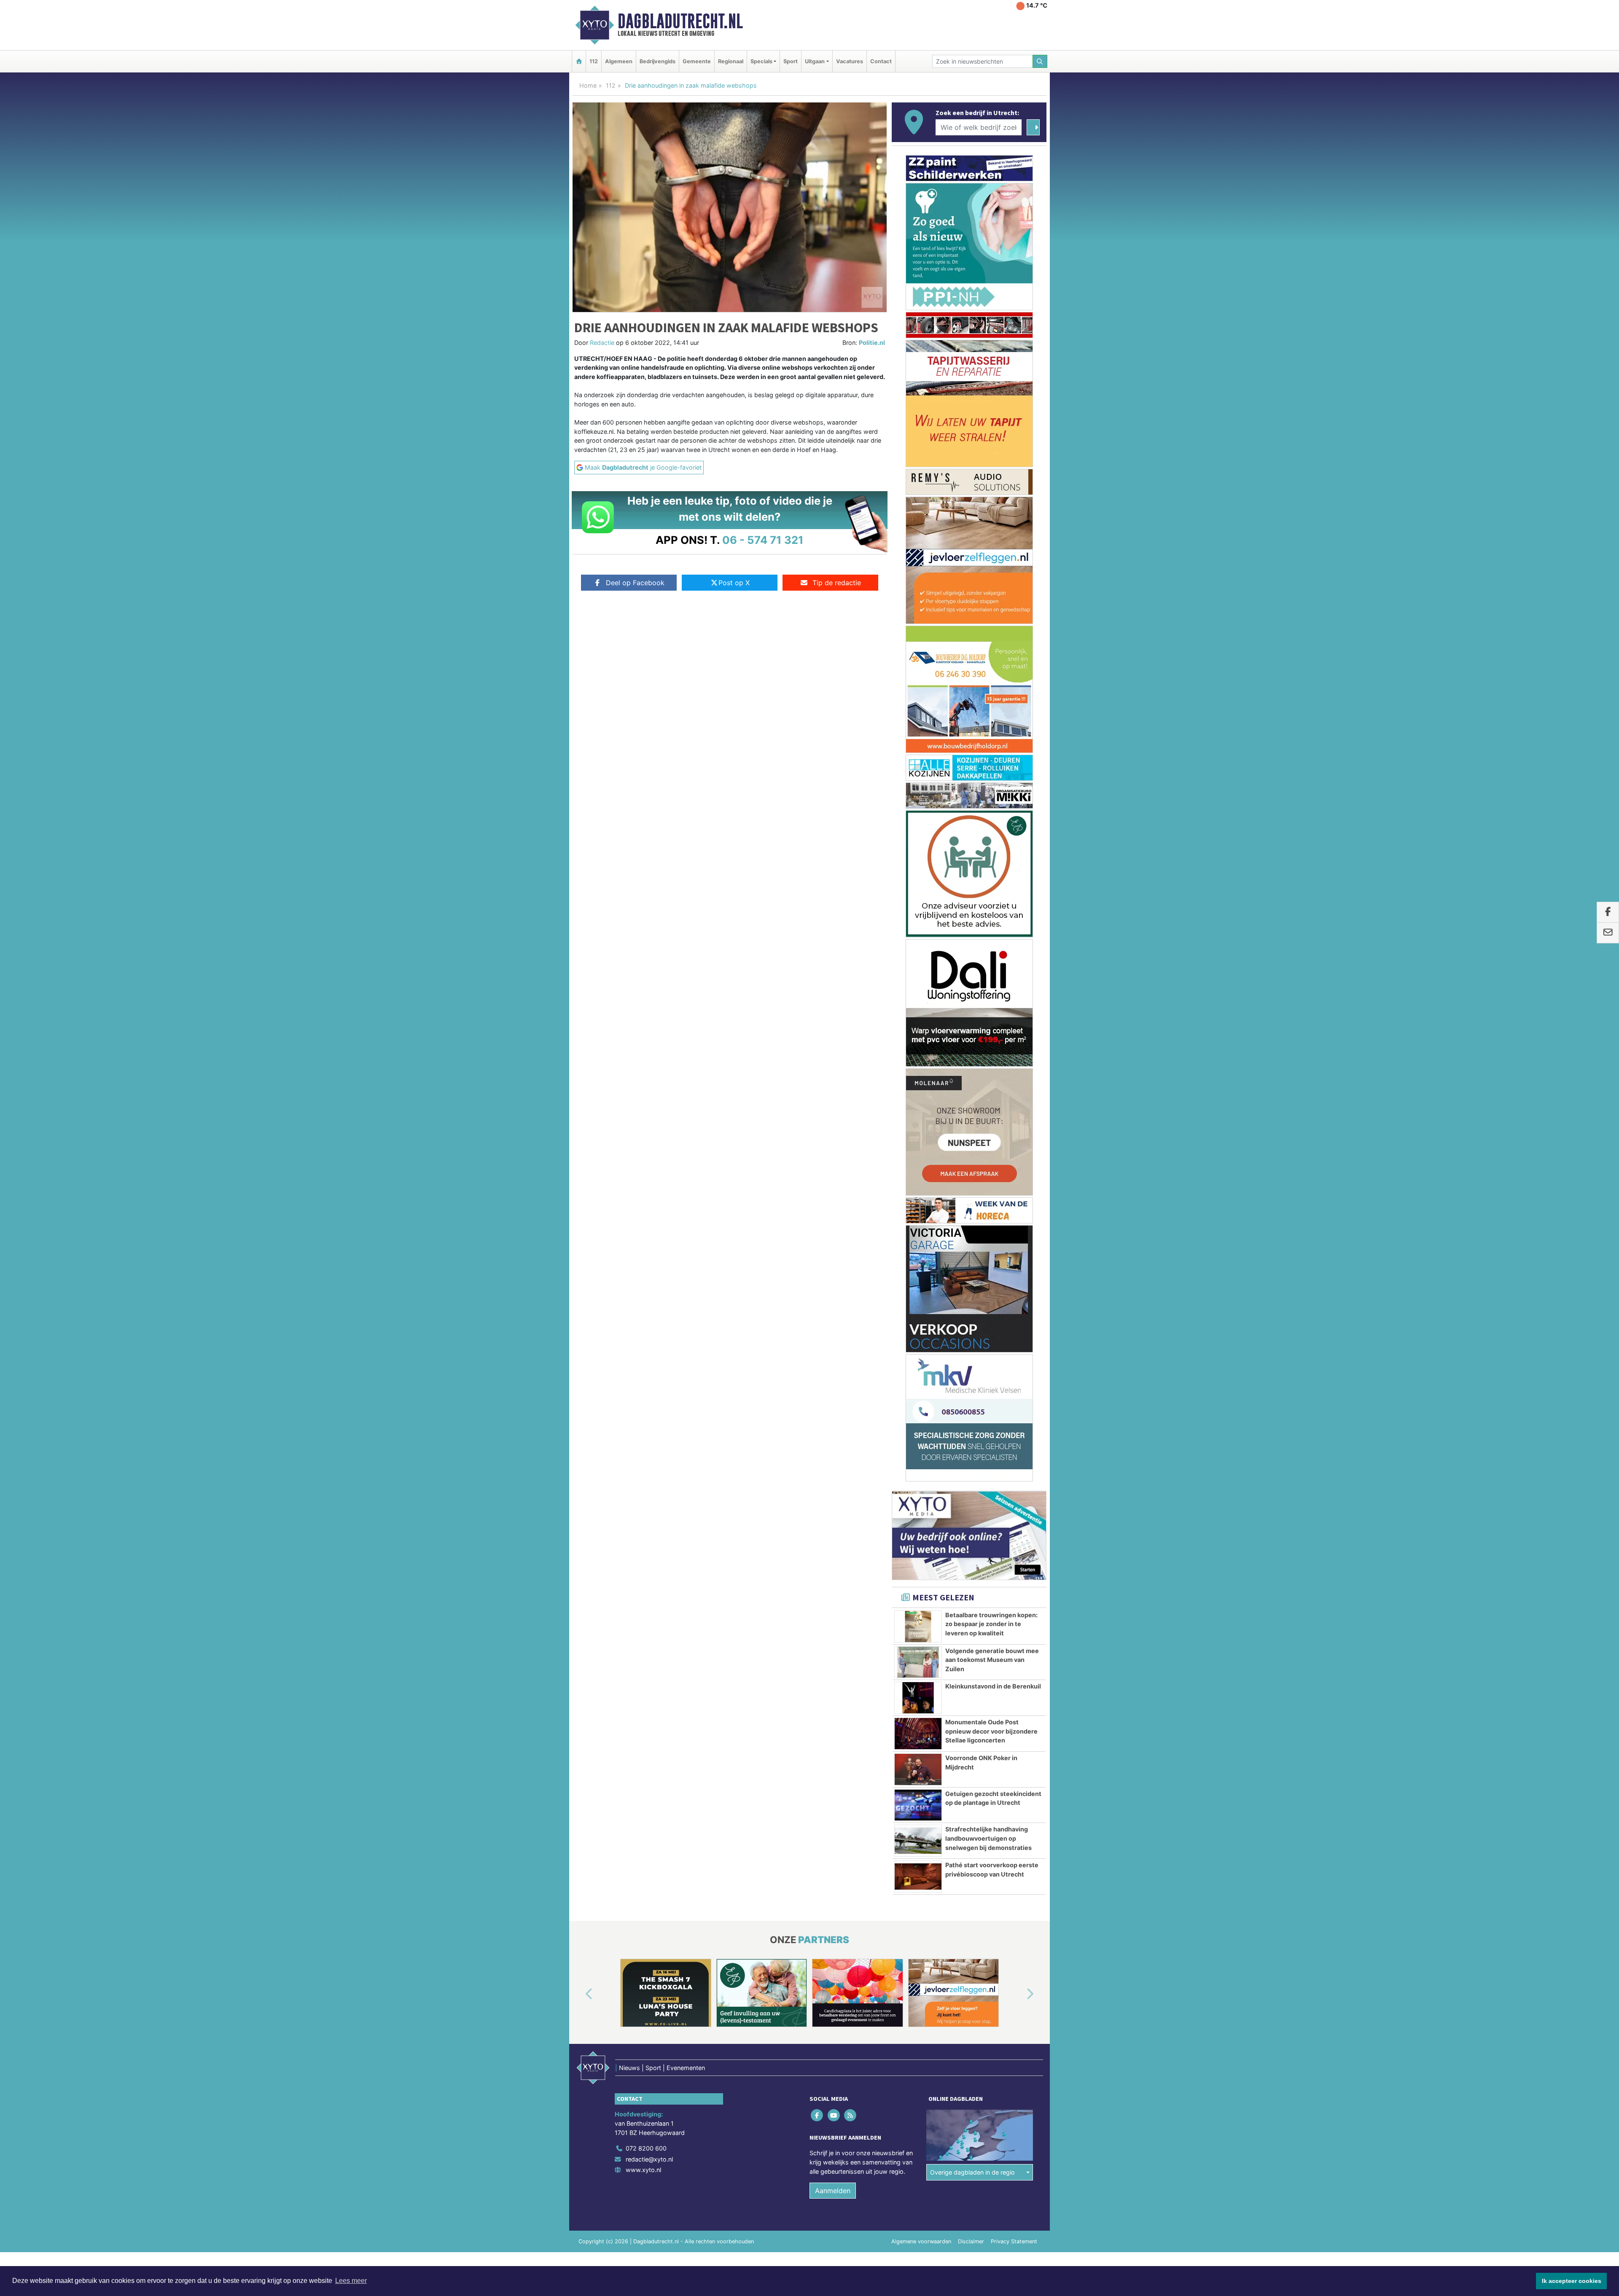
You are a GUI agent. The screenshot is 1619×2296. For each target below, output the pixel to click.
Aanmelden (833, 1297)
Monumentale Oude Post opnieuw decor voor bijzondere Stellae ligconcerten (991, 837)
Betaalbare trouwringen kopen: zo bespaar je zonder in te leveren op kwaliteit (991, 730)
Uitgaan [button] (815, 61)
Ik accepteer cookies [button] (1572, 2281)
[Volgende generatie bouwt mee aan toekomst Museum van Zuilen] (918, 769)
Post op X (734, 583)
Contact (881, 61)
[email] (1608, 933)
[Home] (579, 61)
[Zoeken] (1040, 61)
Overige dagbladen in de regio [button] (972, 1278)
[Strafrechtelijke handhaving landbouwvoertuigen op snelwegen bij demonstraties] (918, 947)
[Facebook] (818, 1222)
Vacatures (850, 61)
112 (594, 61)
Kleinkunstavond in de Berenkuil (993, 792)
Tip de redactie (837, 583)
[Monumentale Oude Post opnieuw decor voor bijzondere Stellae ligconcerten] (918, 840)
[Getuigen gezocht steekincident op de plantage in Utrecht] (918, 911)
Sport (791, 61)
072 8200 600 (646, 1254)
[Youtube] (834, 1222)
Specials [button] (761, 61)
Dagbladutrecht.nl (680, 21)
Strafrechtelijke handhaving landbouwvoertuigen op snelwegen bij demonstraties (988, 944)
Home (588, 85)
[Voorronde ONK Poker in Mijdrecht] (918, 876)
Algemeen (619, 61)
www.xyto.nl (643, 1276)
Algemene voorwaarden (921, 1348)
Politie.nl (872, 343)
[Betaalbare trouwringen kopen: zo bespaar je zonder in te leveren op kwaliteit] (918, 733)
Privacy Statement (1014, 1348)
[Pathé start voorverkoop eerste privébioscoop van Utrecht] (918, 983)
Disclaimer (971, 1348)
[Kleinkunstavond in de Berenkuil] (918, 804)
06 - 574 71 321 (763, 540)
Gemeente (697, 61)
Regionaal (731, 61)
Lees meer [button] (351, 2281)
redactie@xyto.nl (649, 1265)
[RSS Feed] (851, 1222)
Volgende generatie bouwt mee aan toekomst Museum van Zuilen (992, 766)
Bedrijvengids (658, 61)
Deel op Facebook (635, 583)
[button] (579, 1101)
